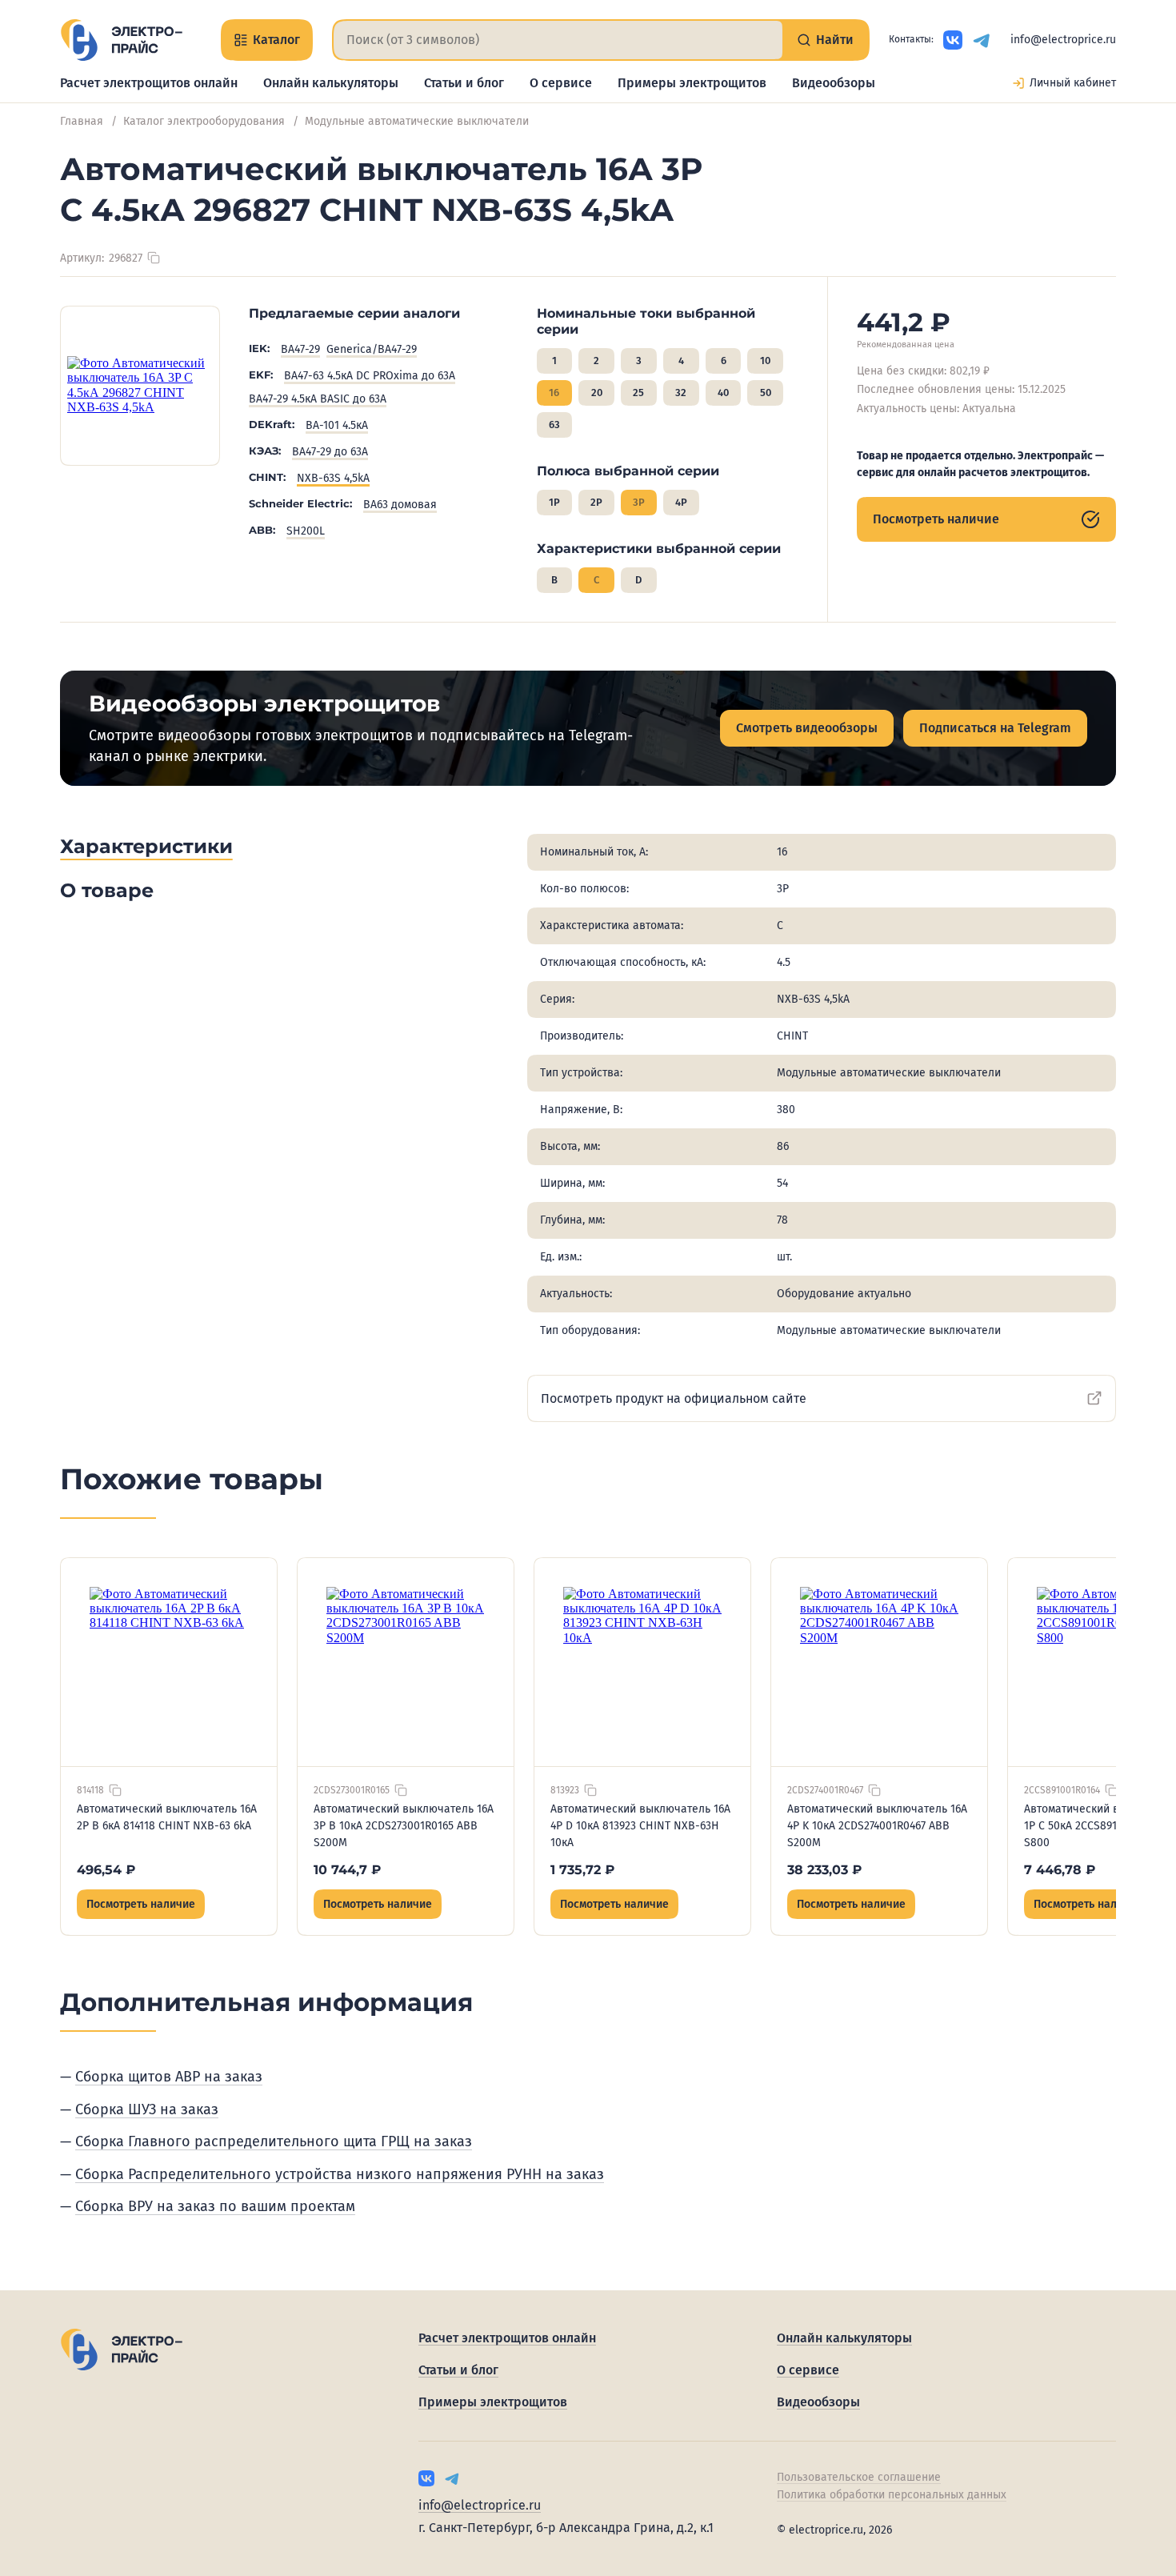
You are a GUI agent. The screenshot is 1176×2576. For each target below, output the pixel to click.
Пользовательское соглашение (859, 2477)
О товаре (107, 890)
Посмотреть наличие (936, 519)
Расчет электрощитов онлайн (149, 83)
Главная (82, 121)
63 (554, 425)
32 (681, 393)
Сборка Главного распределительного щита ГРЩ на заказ (274, 2141)
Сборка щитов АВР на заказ (169, 2077)
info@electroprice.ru (1063, 40)
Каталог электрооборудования (204, 121)
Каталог (276, 40)
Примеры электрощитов (692, 83)
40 (723, 393)
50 (766, 393)
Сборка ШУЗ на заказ (147, 2109)
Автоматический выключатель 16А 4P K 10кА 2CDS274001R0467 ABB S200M (877, 1826)
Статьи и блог (464, 83)
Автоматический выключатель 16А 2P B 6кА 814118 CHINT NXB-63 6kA (167, 1817)
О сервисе (561, 83)
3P (639, 502)
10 (765, 361)
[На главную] (121, 40)
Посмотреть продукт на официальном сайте (674, 1398)
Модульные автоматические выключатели (417, 121)
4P (681, 502)
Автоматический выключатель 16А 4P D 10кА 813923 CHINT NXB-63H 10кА (640, 1826)
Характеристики (146, 846)
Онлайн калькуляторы (331, 83)
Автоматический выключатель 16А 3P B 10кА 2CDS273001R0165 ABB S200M (404, 1826)
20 (597, 393)
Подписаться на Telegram (995, 728)
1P (554, 502)
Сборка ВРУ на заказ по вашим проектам (215, 2206)
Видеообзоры (834, 83)
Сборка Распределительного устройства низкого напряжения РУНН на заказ (340, 2174)
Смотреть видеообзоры (807, 728)
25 (638, 393)
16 (554, 393)
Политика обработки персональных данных (892, 2495)
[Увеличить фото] (140, 386)
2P (596, 502)
